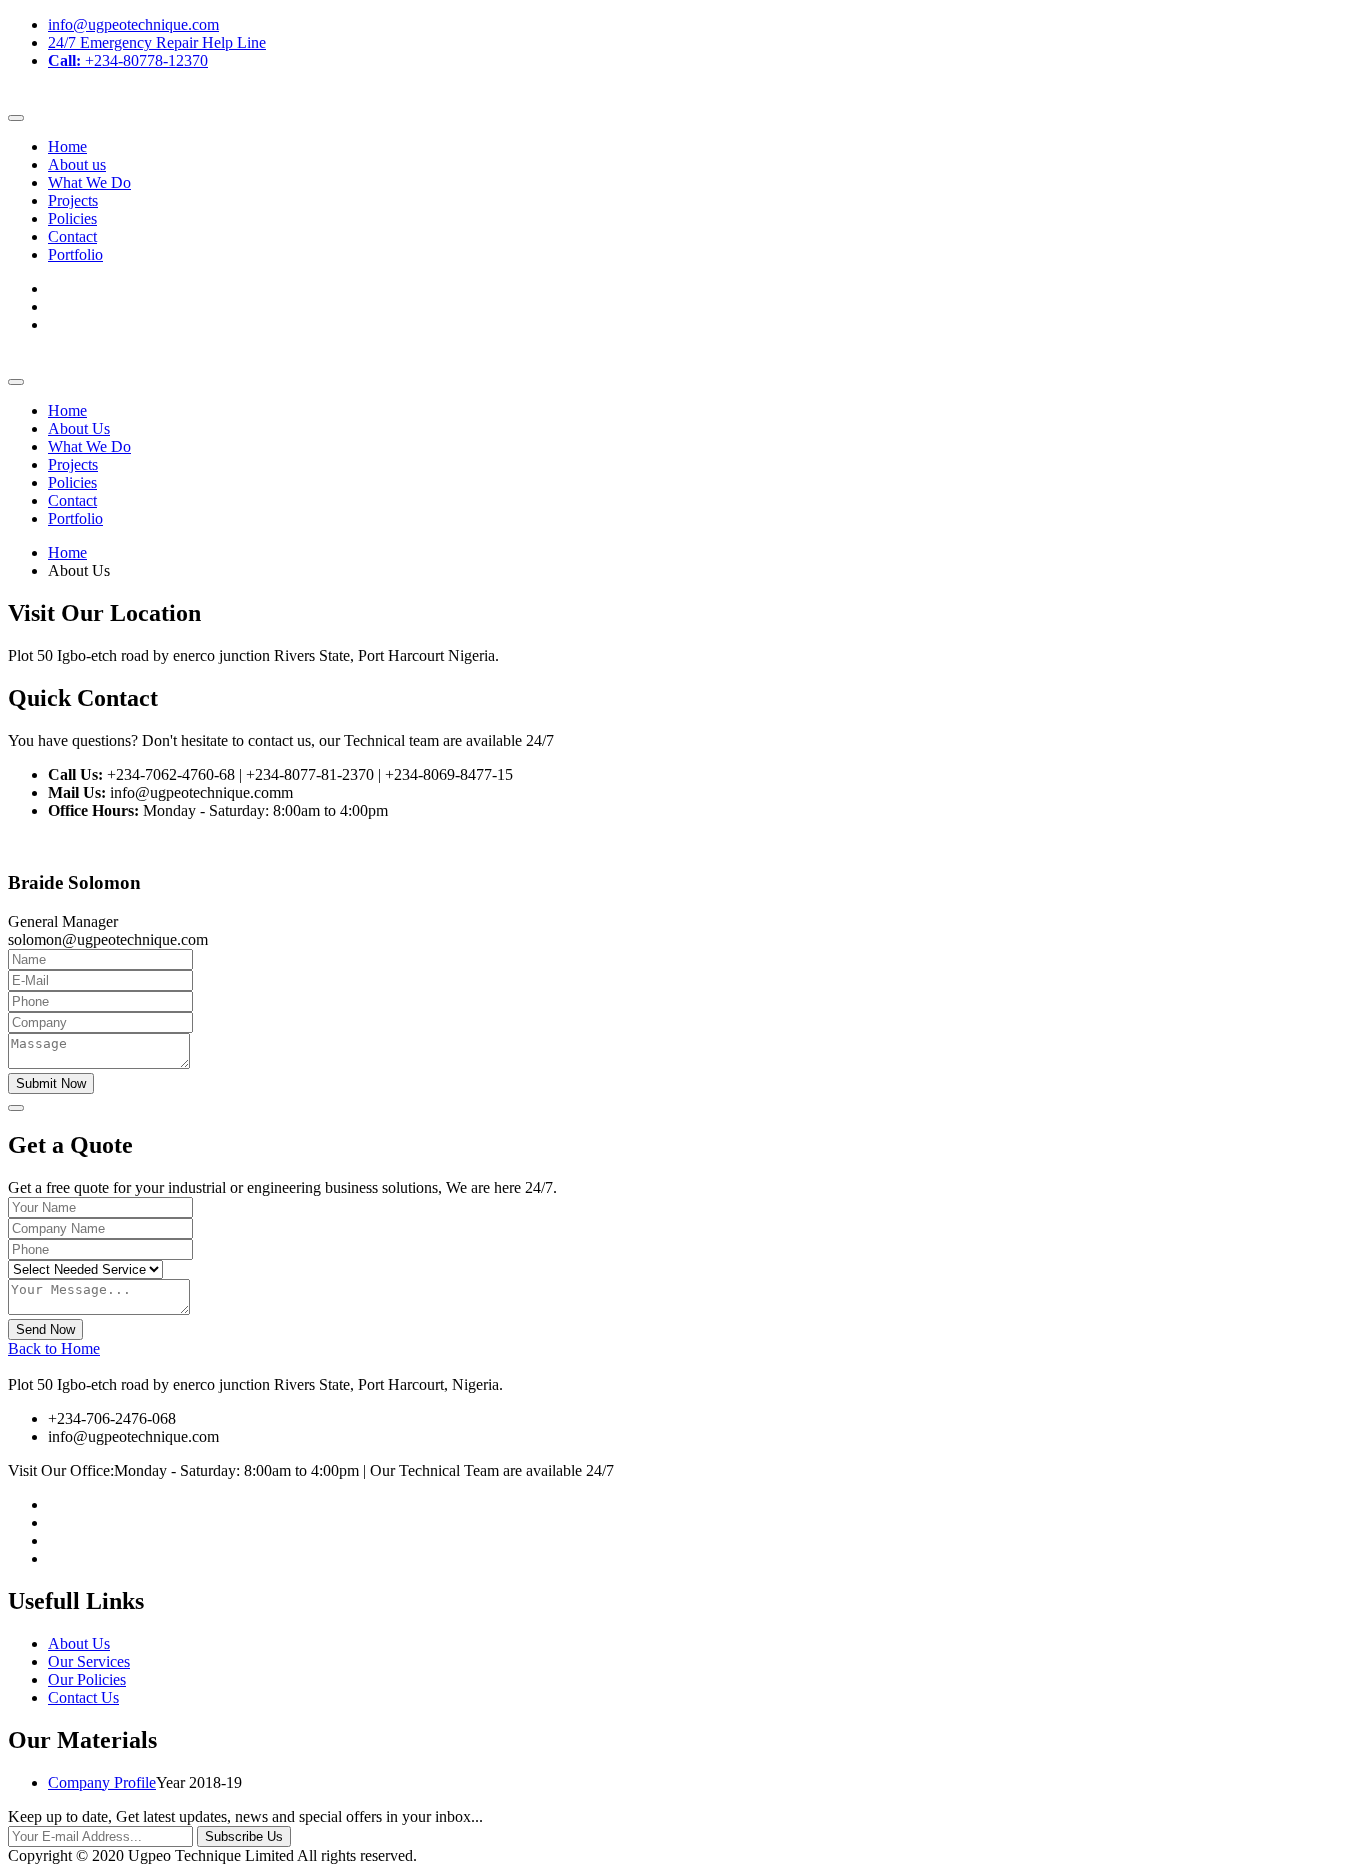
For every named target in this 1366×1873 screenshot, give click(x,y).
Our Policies (87, 1679)
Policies (72, 218)
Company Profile (102, 1782)
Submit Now (51, 1083)
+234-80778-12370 (128, 60)
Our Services (89, 1661)
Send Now (45, 1329)
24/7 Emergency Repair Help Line (157, 42)
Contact (72, 236)
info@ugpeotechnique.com (133, 24)
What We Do (89, 182)
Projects (73, 200)
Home (67, 146)
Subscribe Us (244, 1836)
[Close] (16, 1108)
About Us (79, 428)
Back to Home (54, 1348)
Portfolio (75, 254)
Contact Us (83, 1697)
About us (77, 164)
